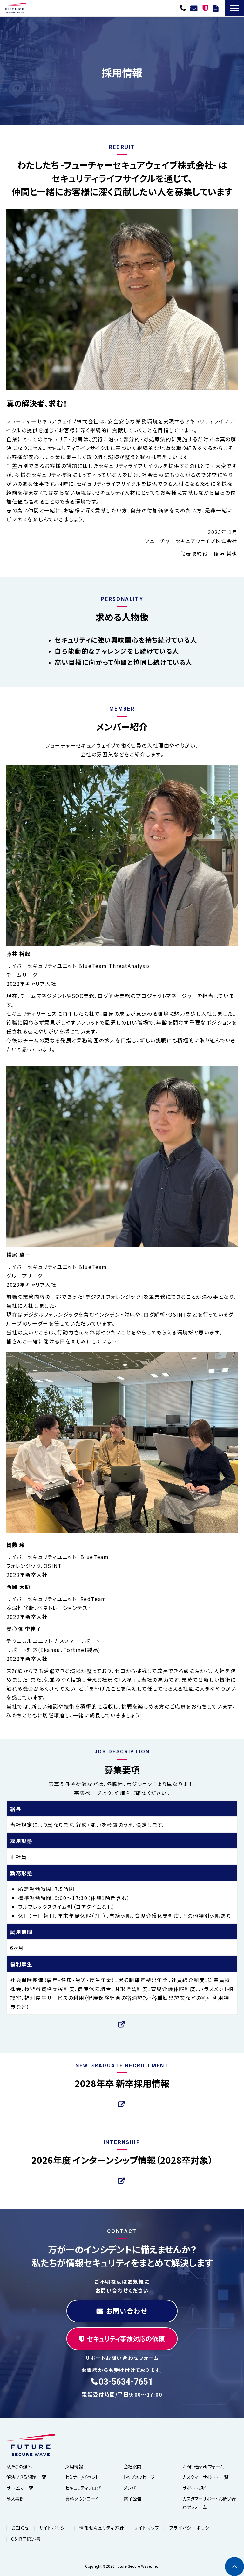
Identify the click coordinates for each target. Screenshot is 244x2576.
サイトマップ (147, 2528)
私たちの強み (19, 2466)
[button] (234, 8)
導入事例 (15, 2499)
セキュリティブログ (83, 2488)
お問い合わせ (195, 8)
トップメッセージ (139, 2477)
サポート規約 (195, 2488)
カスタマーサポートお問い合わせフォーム (209, 2503)
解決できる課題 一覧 (26, 2477)
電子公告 (132, 2499)
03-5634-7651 (184, 8)
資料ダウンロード (216, 8)
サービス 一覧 (20, 2488)
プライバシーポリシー (192, 2528)
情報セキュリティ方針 (102, 2528)
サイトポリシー (54, 2528)
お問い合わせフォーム (203, 2466)
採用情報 (74, 2466)
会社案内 (132, 2466)
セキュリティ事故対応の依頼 (206, 8)
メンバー (132, 2488)
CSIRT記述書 (26, 2539)
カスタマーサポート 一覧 (205, 2477)
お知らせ (20, 2528)
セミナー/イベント (82, 2477)
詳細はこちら (122, 2024)
